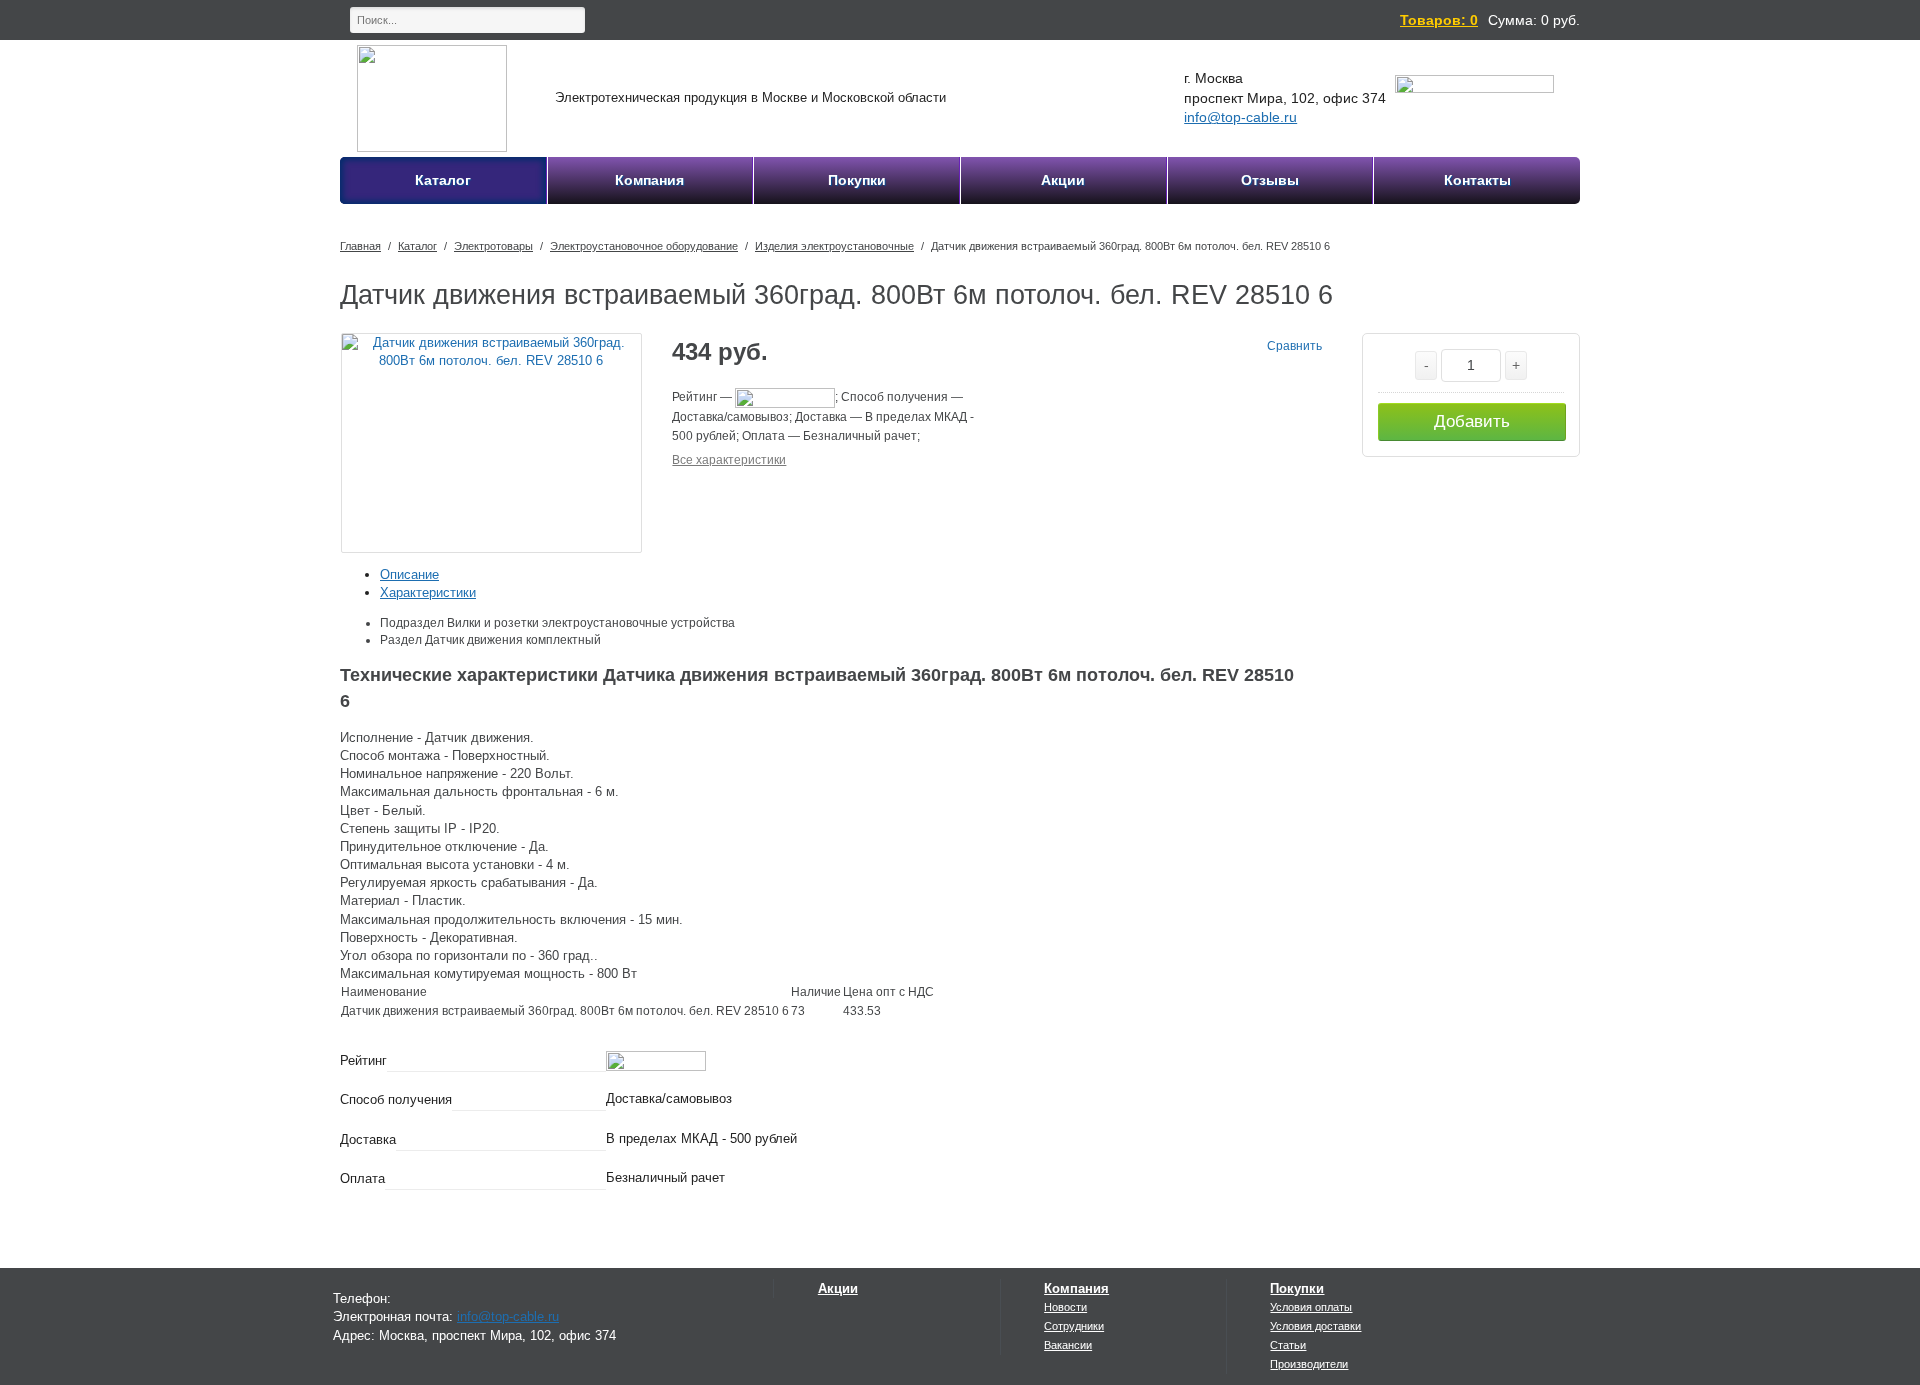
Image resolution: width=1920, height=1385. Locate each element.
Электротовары (493, 246)
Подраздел (412, 623)
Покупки (1297, 1288)
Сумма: (1512, 20)
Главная (360, 246)
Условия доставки (1315, 1326)
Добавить (1472, 421)
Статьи (1288, 1345)
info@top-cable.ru (1240, 117)
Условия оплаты (1311, 1307)
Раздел (401, 640)
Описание (409, 574)
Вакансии (1068, 1345)
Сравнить (1294, 346)
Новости (1065, 1307)
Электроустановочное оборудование (644, 246)
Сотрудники (1074, 1326)
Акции (838, 1288)
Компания (1076, 1288)
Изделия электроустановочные (834, 246)
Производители (1309, 1364)
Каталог (417, 246)
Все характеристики (729, 460)
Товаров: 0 (1439, 20)
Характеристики (428, 592)
